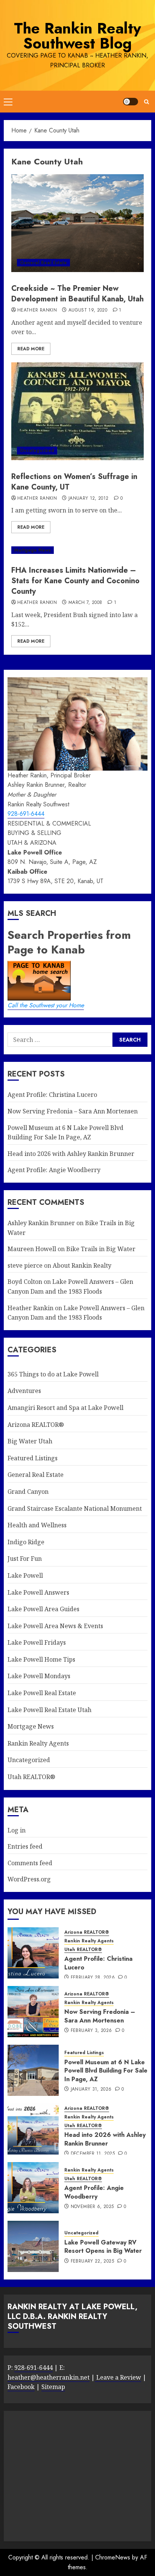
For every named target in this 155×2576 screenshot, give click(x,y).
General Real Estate (43, 263)
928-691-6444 (26, 814)
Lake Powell (25, 1575)
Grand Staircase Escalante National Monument (75, 1508)
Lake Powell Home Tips (41, 1659)
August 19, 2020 (88, 310)
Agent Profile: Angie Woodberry (54, 1170)
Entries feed (25, 1846)
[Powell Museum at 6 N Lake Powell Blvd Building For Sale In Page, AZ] (33, 2070)
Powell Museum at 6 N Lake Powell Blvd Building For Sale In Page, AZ (106, 2071)
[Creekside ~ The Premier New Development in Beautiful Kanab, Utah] (77, 223)
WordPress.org (29, 1879)
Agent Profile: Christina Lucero (52, 1095)
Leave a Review (118, 2377)
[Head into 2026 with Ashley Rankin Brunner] (33, 2129)
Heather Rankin (37, 310)
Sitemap (53, 2387)
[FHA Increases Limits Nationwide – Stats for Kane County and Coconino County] (77, 550)
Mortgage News (33, 550)
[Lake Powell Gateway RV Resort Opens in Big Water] (33, 2246)
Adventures (24, 1391)
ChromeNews (113, 2557)
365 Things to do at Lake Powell (53, 1374)
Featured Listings (33, 1458)
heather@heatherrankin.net (49, 2377)
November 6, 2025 (92, 2207)
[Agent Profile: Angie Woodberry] (33, 2188)
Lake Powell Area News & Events (55, 1626)
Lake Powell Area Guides (43, 1609)
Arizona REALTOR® (36, 1425)
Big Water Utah (30, 1441)
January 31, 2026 (91, 2089)
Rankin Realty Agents (38, 1743)
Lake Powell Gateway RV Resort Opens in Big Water (103, 2247)
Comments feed (30, 1863)
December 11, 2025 (93, 2154)
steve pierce (25, 1265)
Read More (31, 349)
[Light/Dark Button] (131, 102)
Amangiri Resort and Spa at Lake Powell (65, 1408)
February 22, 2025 (92, 2261)
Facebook (21, 2387)
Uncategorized (37, 450)
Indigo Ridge (26, 1542)
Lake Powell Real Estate (42, 1693)
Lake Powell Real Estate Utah (49, 1710)
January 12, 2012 (89, 499)
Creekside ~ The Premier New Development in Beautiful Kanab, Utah (77, 294)
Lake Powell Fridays (37, 1642)
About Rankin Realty (82, 1265)
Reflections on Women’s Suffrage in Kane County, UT (74, 482)
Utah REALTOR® (31, 1777)
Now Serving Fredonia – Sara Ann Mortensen (73, 1111)
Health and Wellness (37, 1525)
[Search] (147, 102)
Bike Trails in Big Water (101, 1249)
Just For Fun (25, 1559)
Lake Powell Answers (38, 1592)
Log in (17, 1830)
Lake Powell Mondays (39, 1676)
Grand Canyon (28, 1492)
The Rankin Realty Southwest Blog (77, 36)
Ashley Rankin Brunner (41, 1223)
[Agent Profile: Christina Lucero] (33, 1953)
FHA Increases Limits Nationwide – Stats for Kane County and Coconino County (75, 581)
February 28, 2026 (93, 1978)
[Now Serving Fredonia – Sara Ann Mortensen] (33, 2012)
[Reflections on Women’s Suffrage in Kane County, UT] (77, 411)
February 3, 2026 (91, 2031)
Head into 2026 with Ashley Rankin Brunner (71, 1154)
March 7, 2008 (85, 603)
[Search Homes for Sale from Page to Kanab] (130, 1039)
